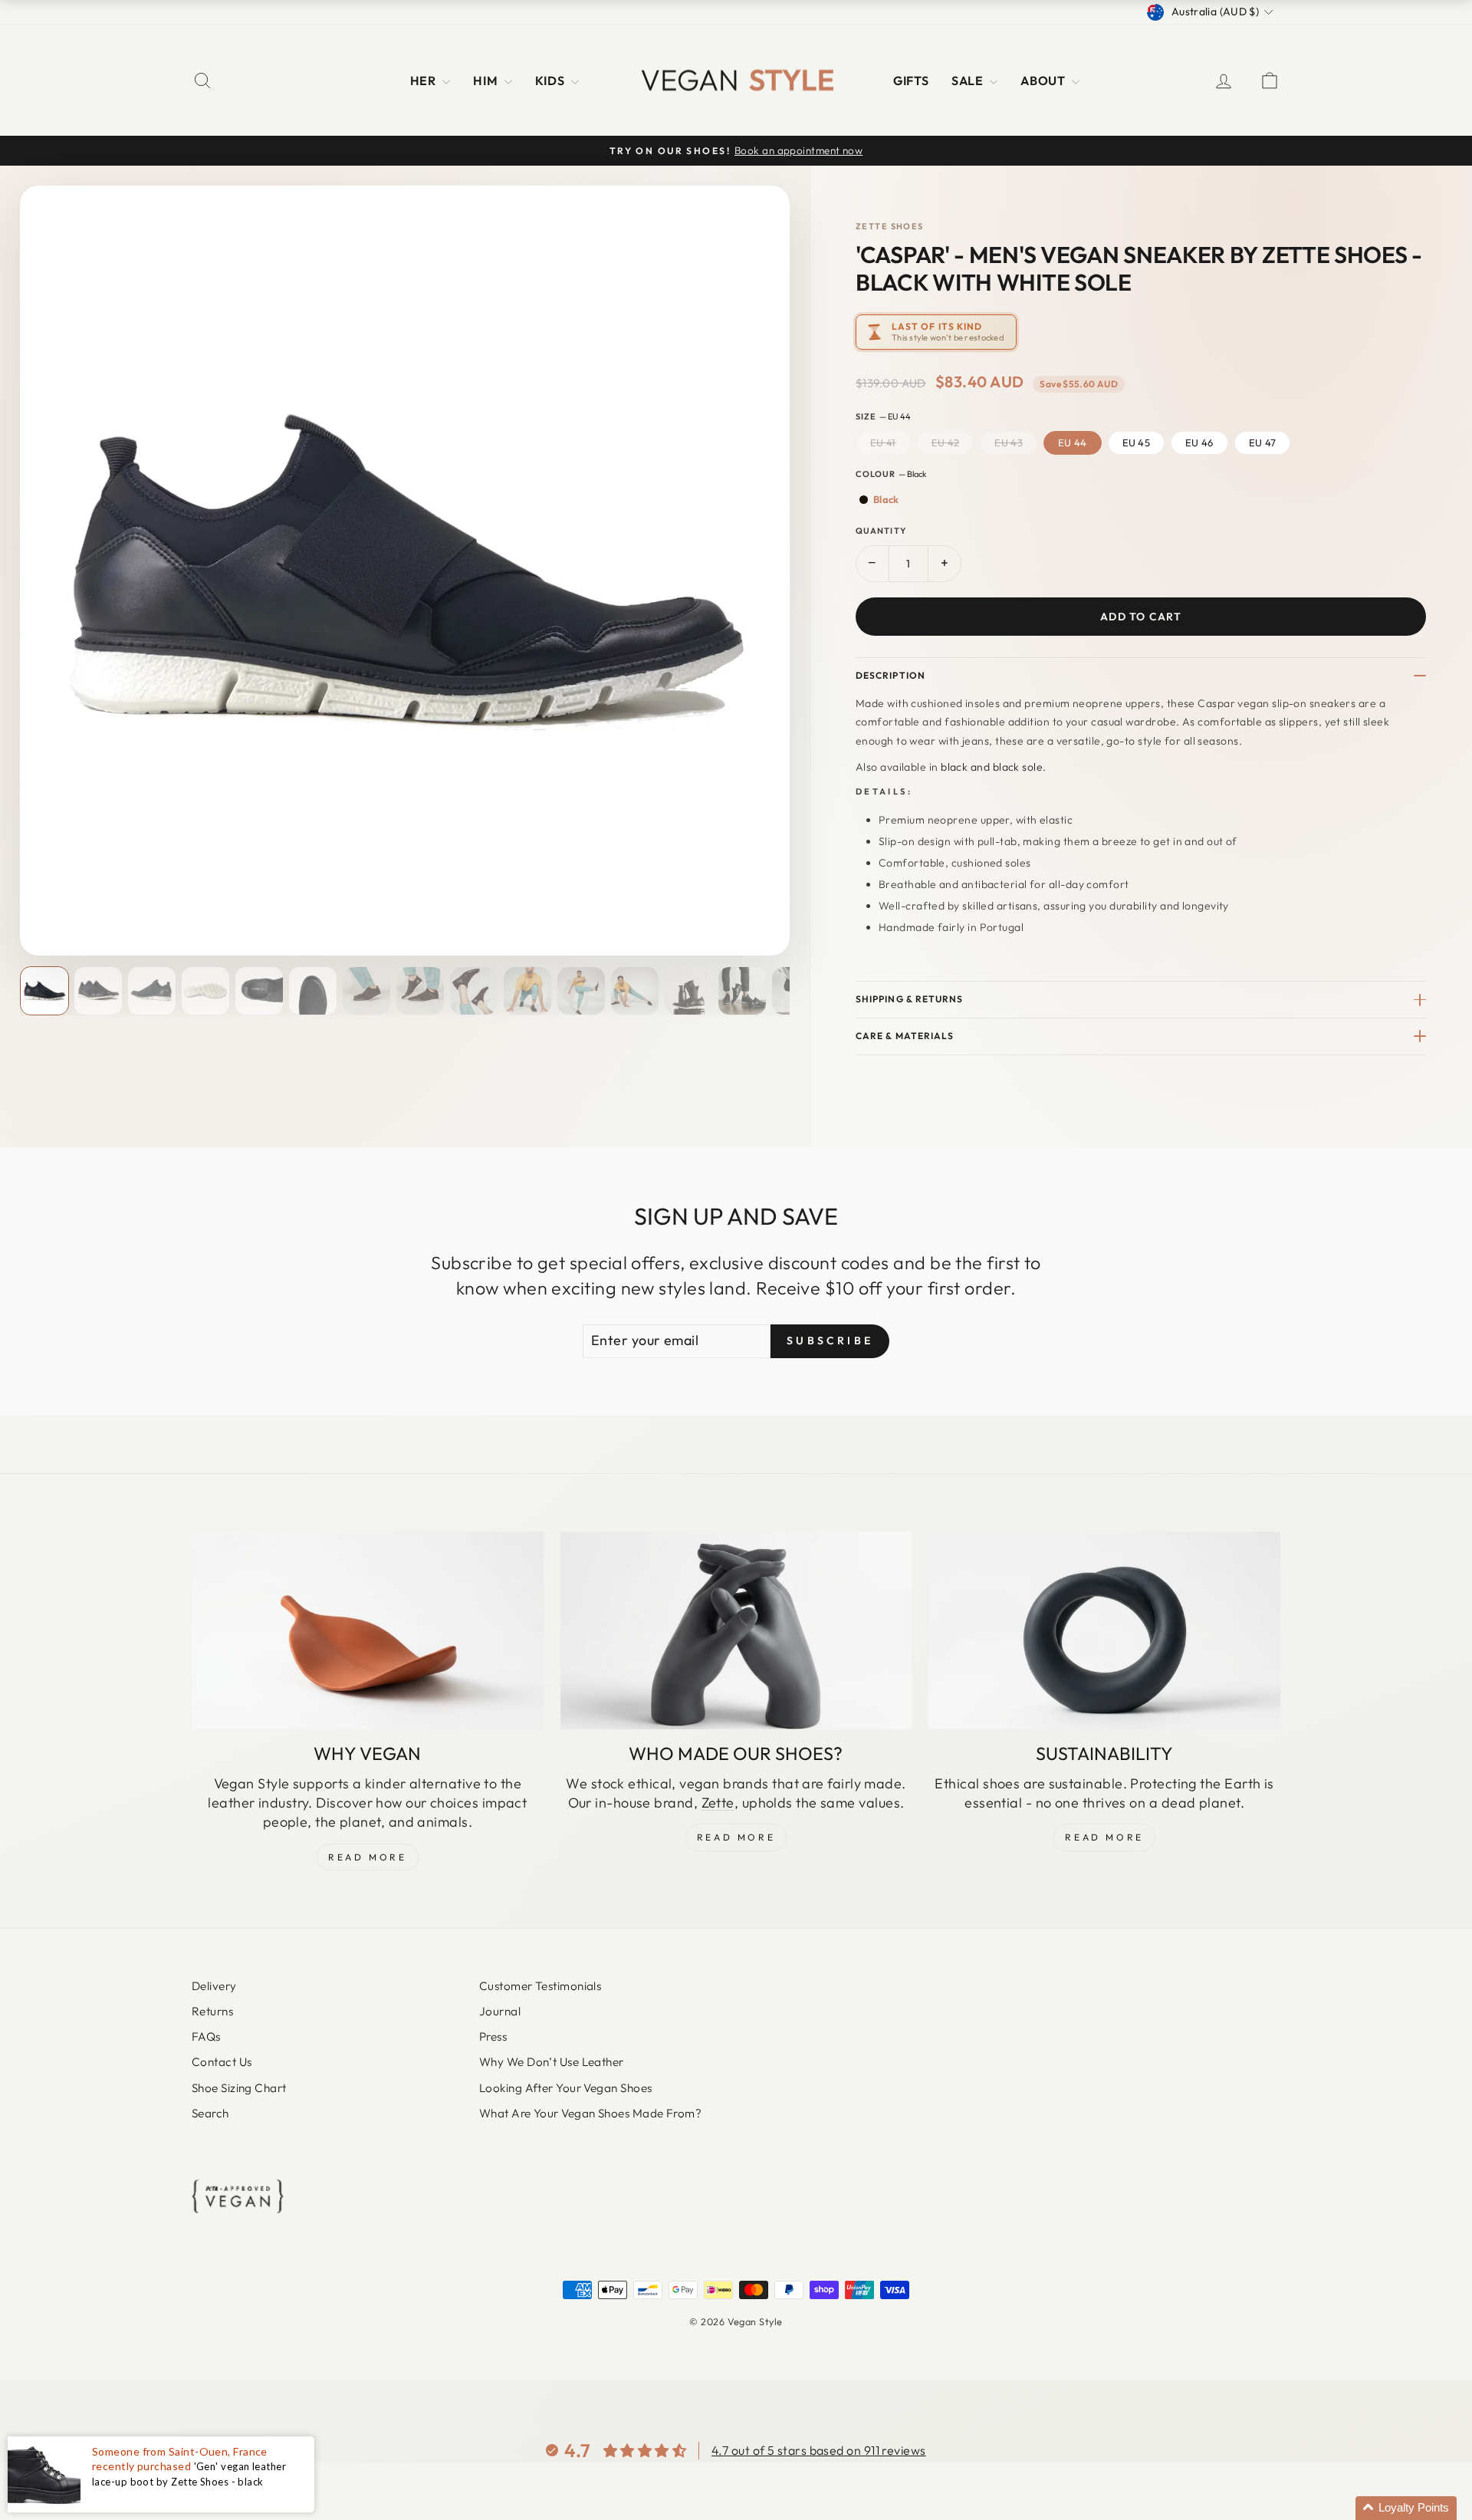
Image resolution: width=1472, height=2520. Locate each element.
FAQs (206, 2036)
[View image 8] (420, 991)
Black (886, 499)
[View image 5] (259, 991)
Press (493, 2036)
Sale (969, 81)
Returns (212, 2011)
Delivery (214, 1986)
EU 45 (1137, 442)
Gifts (911, 81)
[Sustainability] (1104, 1630)
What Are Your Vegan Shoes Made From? (590, 2113)
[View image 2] (98, 991)
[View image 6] (313, 991)
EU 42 (946, 442)
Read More (367, 1857)
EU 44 (1073, 442)
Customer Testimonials (540, 1986)
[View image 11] (581, 991)
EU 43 (1009, 442)
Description (890, 675)
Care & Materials (905, 1036)
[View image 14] (742, 991)
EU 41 (883, 442)
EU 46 (1199, 442)
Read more (1104, 1837)
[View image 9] (474, 991)
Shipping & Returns (909, 999)
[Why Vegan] (368, 1630)
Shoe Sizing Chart (239, 2088)
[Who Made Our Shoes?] (736, 1630)
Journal (500, 2011)
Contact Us (222, 2062)
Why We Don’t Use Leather (552, 2062)
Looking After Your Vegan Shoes (566, 2088)
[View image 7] (366, 991)
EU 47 (1263, 442)
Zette (718, 1803)
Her (425, 81)
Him (487, 81)
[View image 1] (44, 991)
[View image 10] (527, 991)
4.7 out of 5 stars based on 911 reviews (819, 2450)
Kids (551, 81)
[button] (1406, 2508)
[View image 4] (205, 991)
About (1044, 81)
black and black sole (992, 767)
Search (210, 2113)
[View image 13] (688, 991)
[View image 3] (152, 991)
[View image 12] (635, 991)
